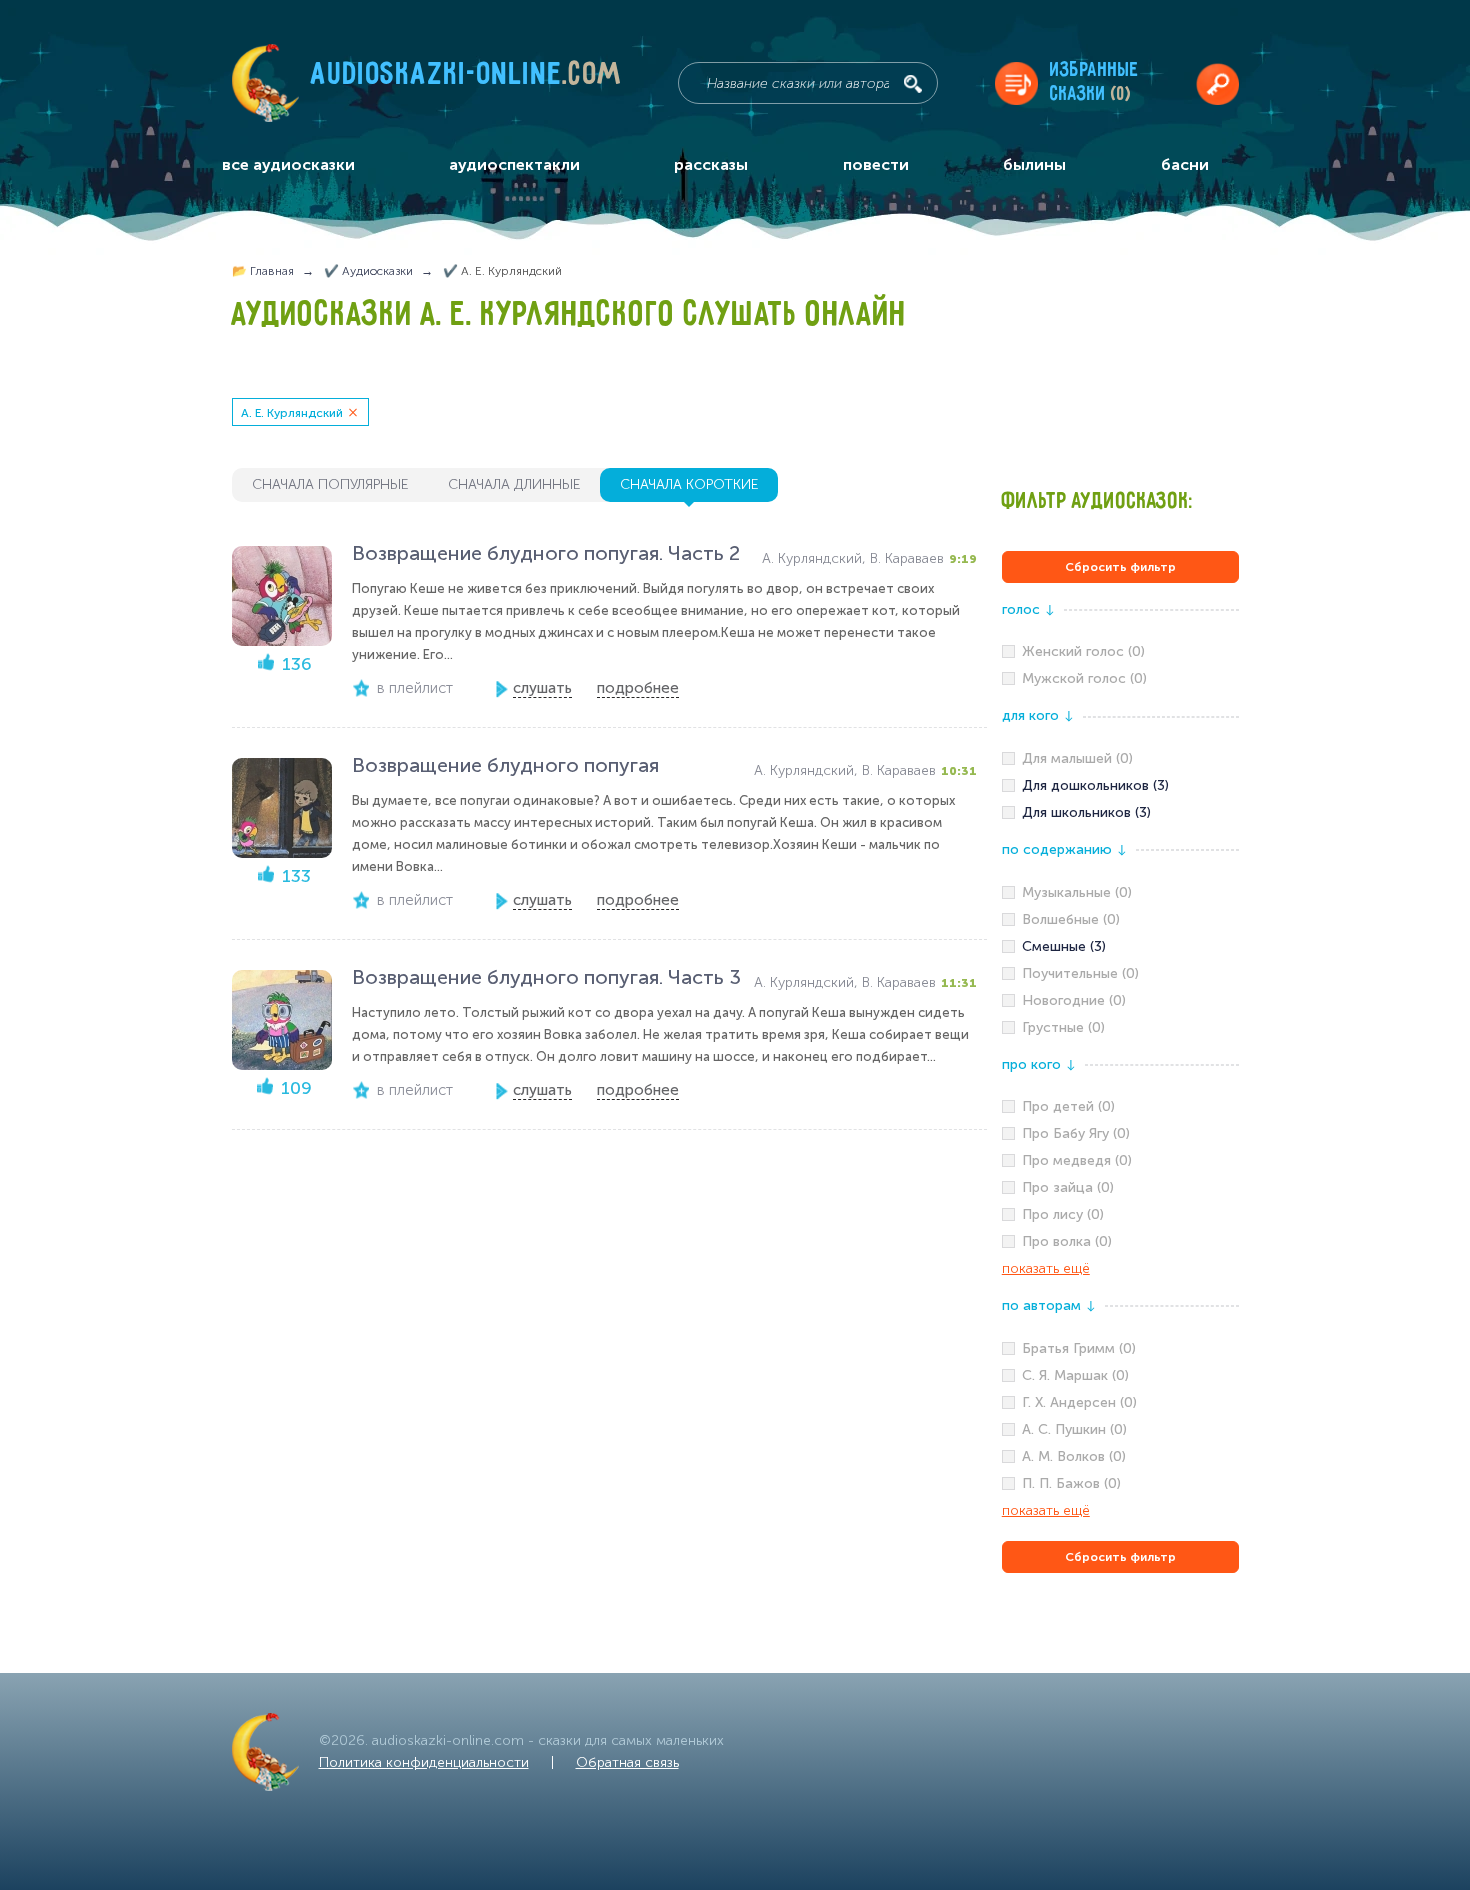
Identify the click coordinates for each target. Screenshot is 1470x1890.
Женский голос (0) (1083, 651)
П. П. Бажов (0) (1071, 1483)
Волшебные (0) (1071, 919)
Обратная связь (627, 1762)
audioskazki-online (466, 79)
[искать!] (913, 84)
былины (1034, 164)
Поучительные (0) (1080, 973)
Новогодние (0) (1074, 1000)
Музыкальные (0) (1077, 892)
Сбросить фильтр (1120, 567)
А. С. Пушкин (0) (1074, 1429)
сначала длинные (514, 484)
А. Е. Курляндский (292, 413)
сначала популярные (330, 484)
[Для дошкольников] (1120, 786)
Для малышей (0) (1077, 758)
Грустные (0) (1063, 1027)
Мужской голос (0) (1084, 678)
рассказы (711, 164)
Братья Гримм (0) (1079, 1348)
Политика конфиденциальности (424, 1762)
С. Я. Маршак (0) (1075, 1375)
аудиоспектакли (514, 164)
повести (876, 164)
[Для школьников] (1120, 813)
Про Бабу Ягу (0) (1076, 1133)
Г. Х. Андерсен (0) (1079, 1402)
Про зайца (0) (1068, 1187)
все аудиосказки (288, 164)
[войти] (1217, 83)
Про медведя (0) (1077, 1160)
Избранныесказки (1094, 82)
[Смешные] (1120, 947)
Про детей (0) (1068, 1106)
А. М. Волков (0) (1074, 1456)
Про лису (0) (1063, 1214)
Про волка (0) (1067, 1241)
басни (1185, 164)
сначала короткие (689, 484)
